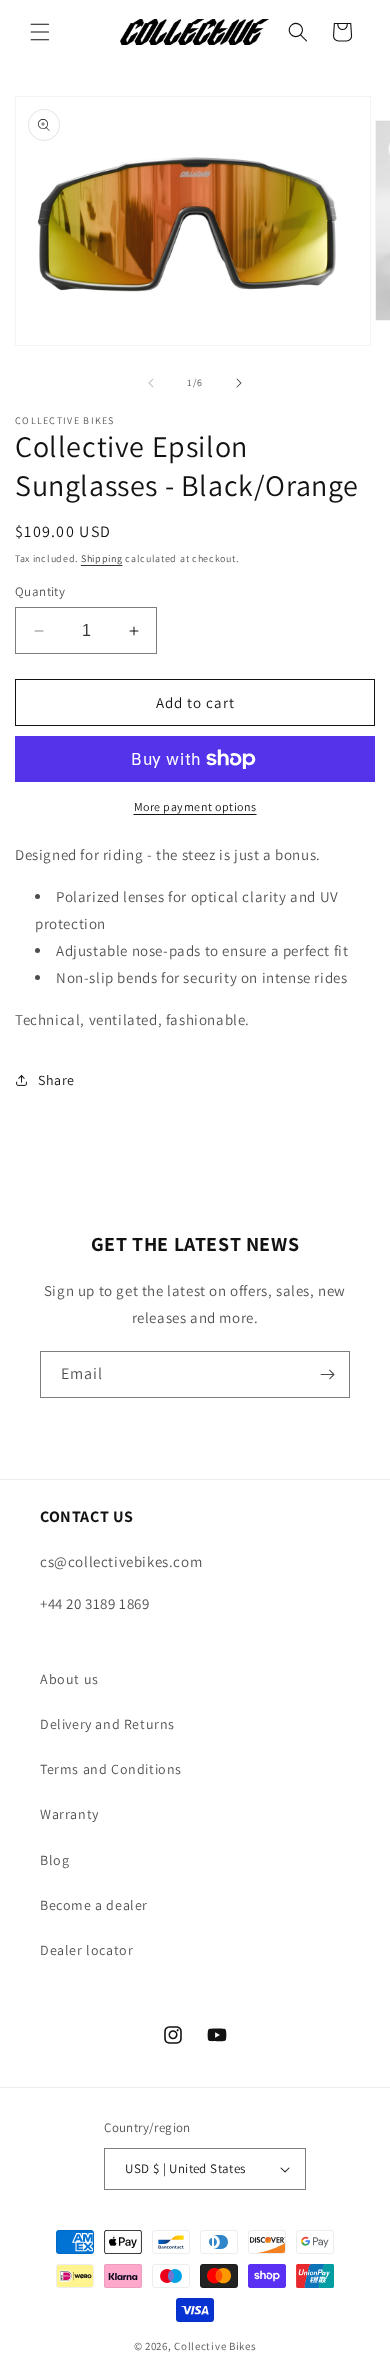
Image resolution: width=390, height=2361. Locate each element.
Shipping (102, 558)
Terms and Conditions (111, 1769)
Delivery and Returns (107, 1724)
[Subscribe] (327, 1374)
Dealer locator (86, 1950)
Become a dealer (94, 1905)
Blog (54, 1860)
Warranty (69, 1814)
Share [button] (56, 1080)
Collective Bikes (215, 2346)
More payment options (195, 806)
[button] (40, 32)
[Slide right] (239, 383)
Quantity (40, 591)
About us (69, 1679)
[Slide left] (151, 383)
